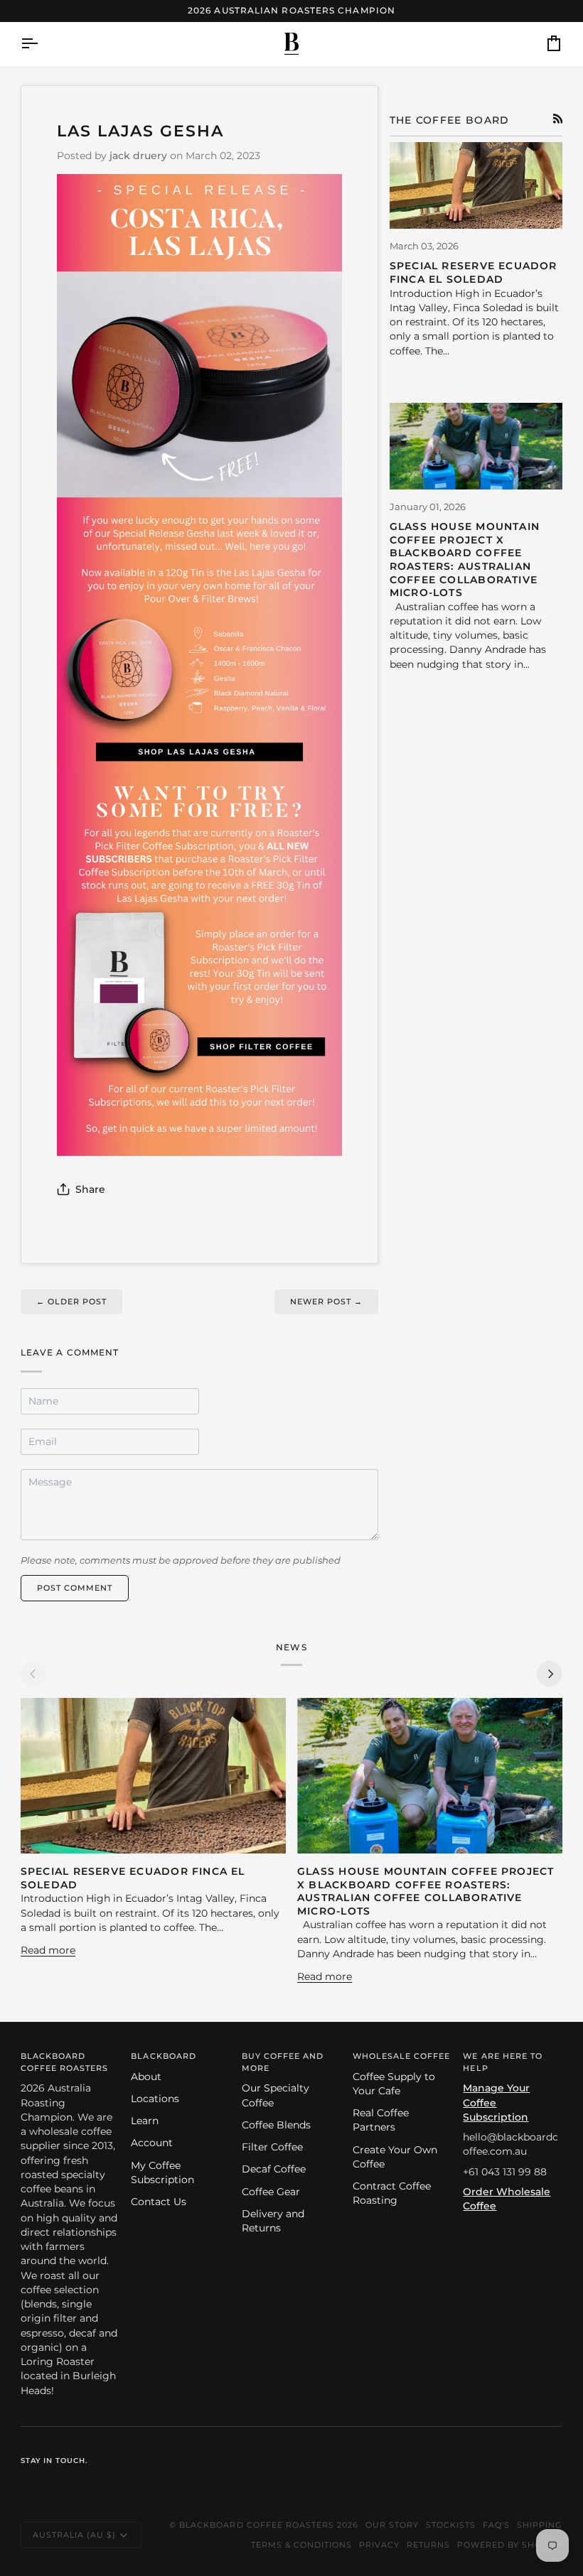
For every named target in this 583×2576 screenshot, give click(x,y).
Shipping (540, 2525)
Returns (428, 2545)
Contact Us (159, 2202)
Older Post (71, 1301)
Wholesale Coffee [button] (401, 2056)
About (146, 2077)
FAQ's (496, 2525)
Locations (155, 2099)
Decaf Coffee (274, 2169)
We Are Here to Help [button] (502, 2062)
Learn (145, 2121)
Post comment (75, 1588)
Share (90, 1189)
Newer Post (326, 1301)
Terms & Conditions (301, 2545)
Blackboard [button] (163, 2056)
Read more (48, 1950)
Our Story (392, 2525)
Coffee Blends (276, 2125)
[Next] (550, 1674)
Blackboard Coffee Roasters (256, 2525)
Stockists (451, 2525)
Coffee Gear (271, 2192)
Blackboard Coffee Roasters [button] (64, 2062)
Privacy (379, 2545)
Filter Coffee (272, 2147)
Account (152, 2143)
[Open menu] (42, 44)
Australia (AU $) (74, 2535)
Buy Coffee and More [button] (283, 2062)
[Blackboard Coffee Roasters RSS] (558, 119)
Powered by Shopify (510, 2545)
